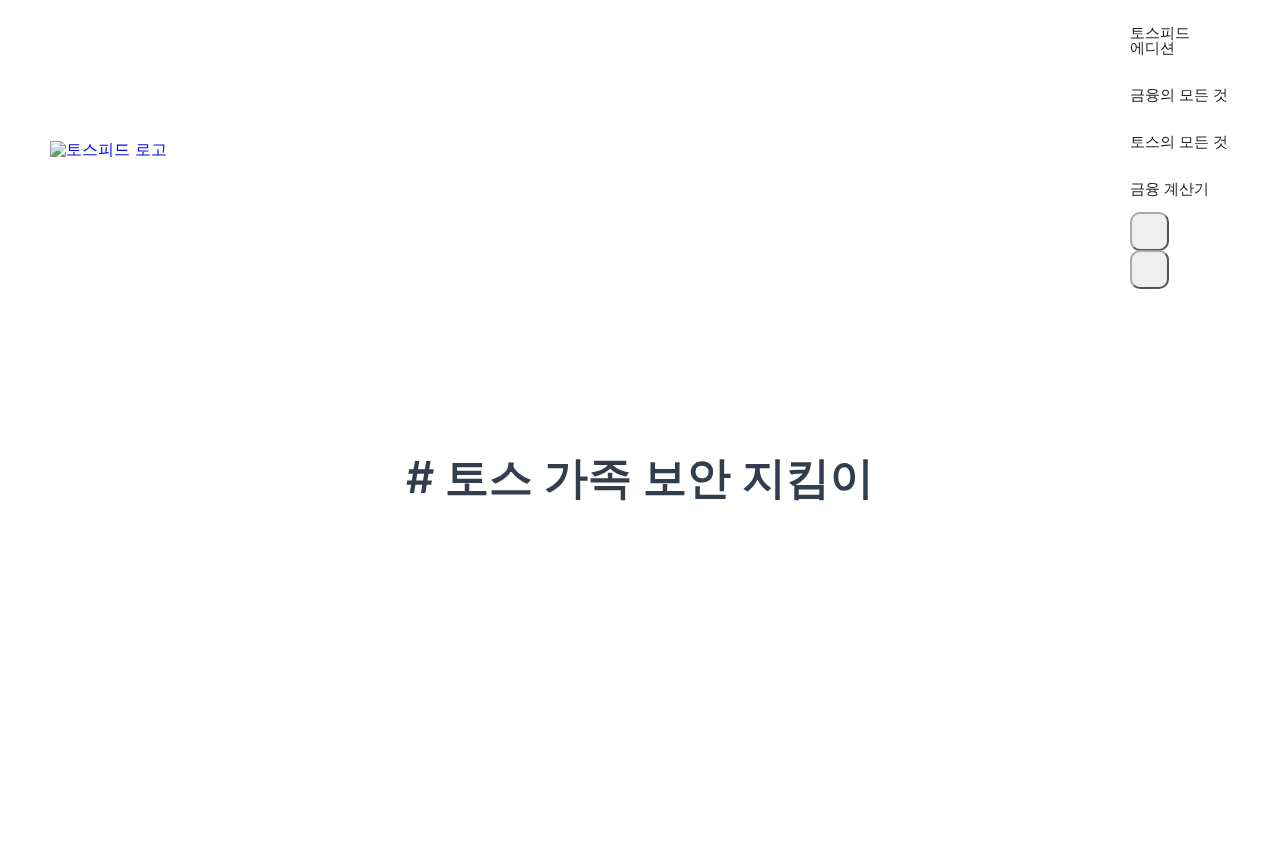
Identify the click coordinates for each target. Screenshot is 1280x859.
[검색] (1149, 231)
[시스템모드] (1149, 269)
